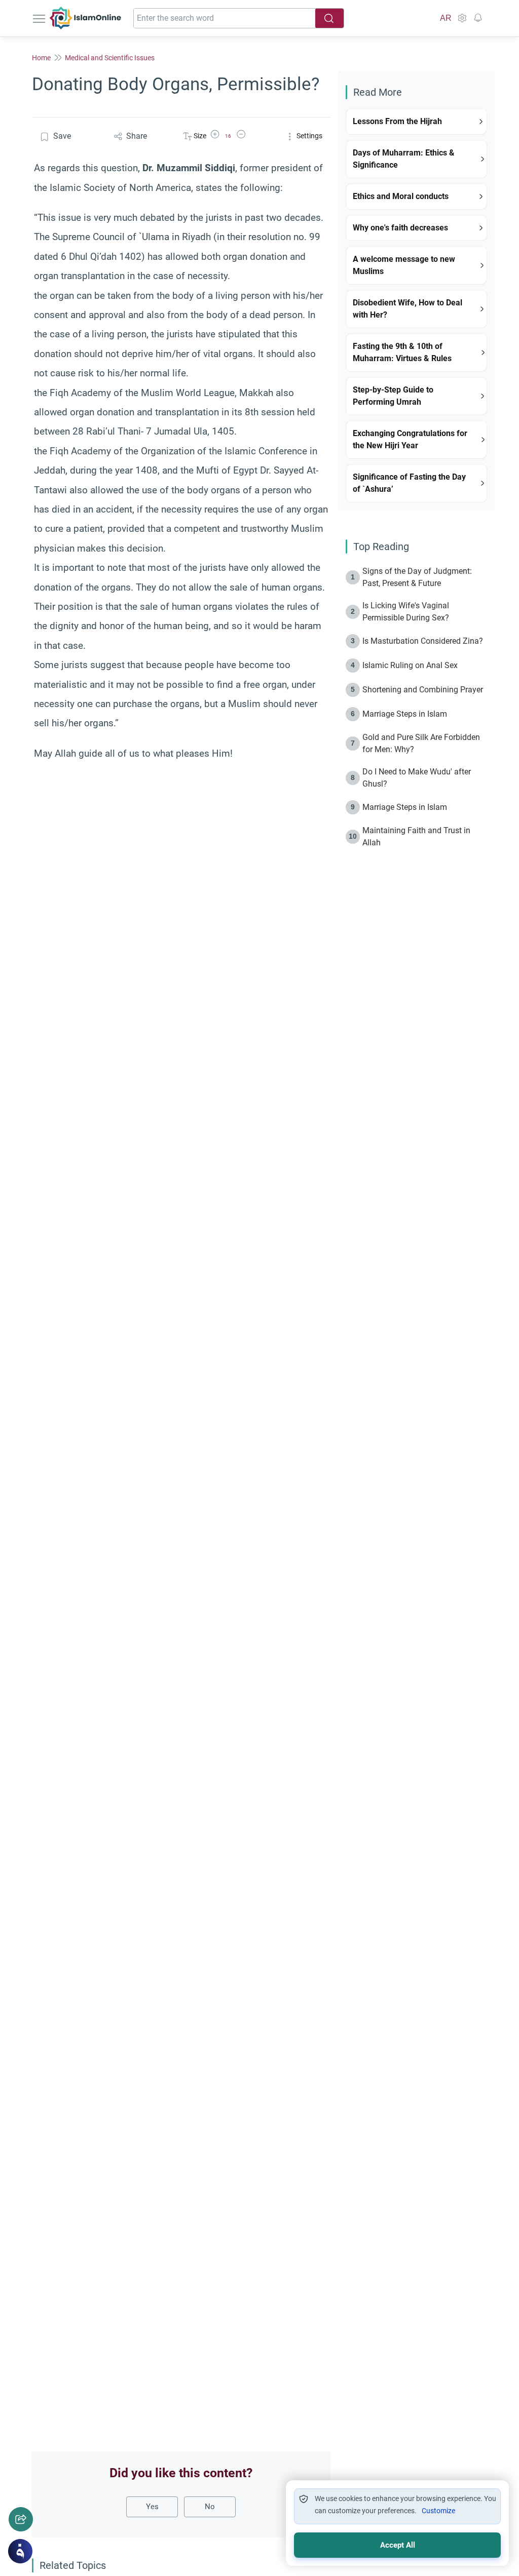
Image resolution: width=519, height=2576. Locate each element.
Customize (438, 2511)
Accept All (398, 2545)
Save (62, 136)
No (210, 2507)
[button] (215, 136)
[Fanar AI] (20, 2551)
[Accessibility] (462, 18)
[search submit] (329, 18)
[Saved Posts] (478, 18)
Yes (152, 2507)
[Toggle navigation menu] (40, 18)
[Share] (21, 2519)
